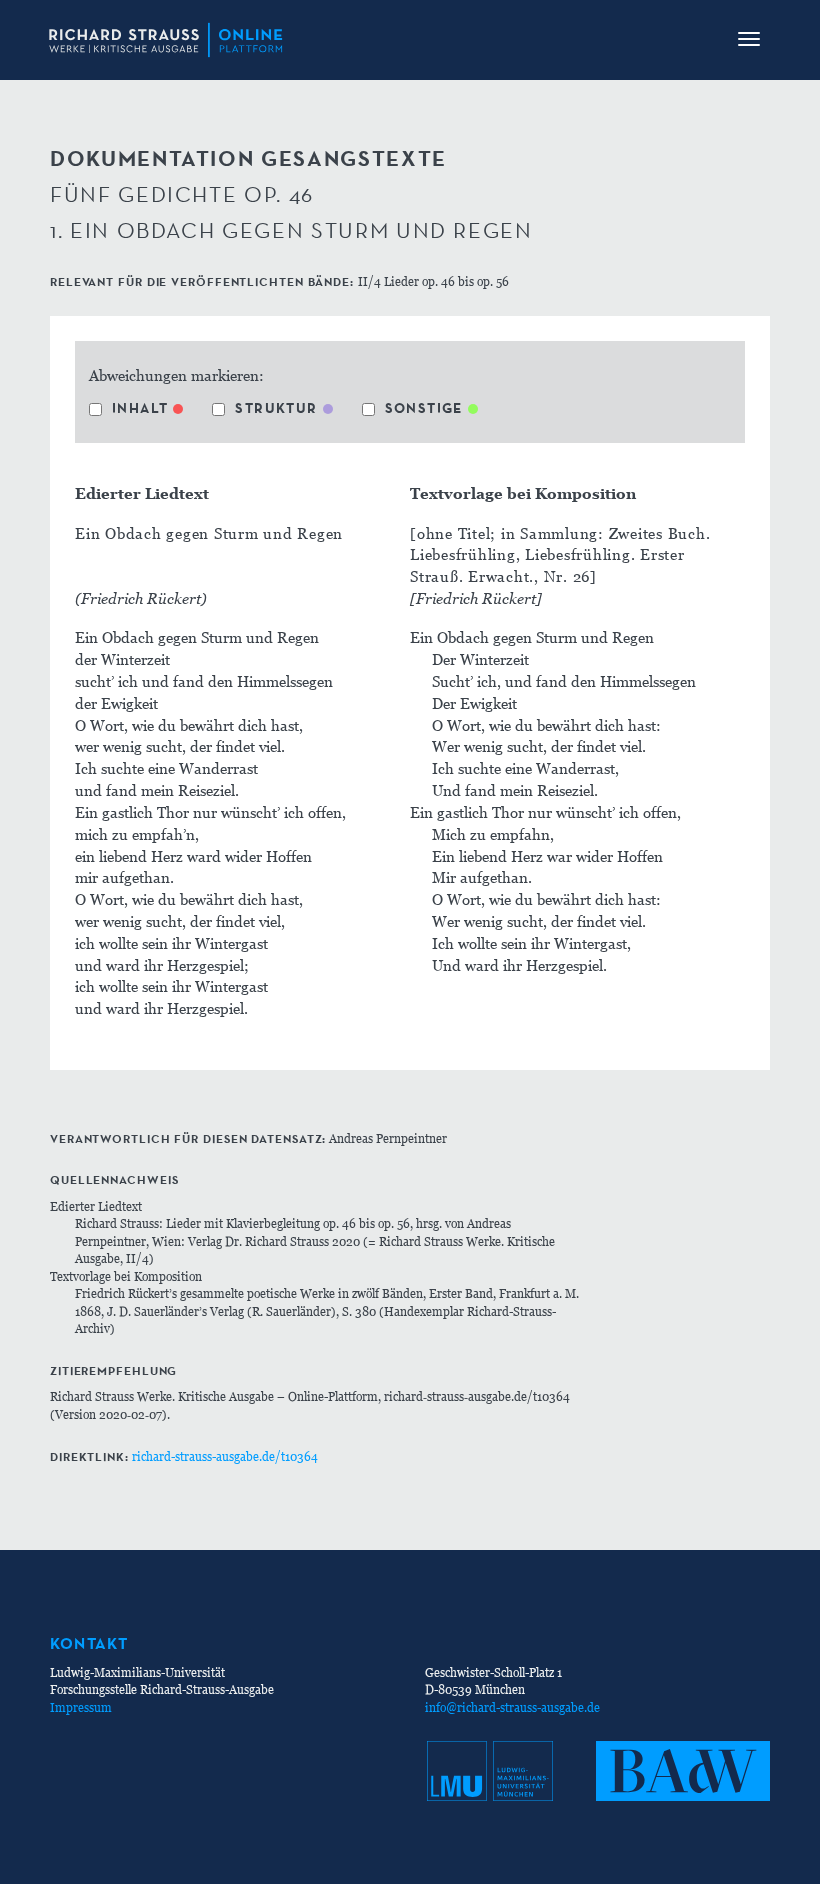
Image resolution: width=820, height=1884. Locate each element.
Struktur (276, 408)
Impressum (81, 1707)
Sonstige (424, 408)
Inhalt (140, 408)
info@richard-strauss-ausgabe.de (512, 1707)
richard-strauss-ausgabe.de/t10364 (225, 1456)
